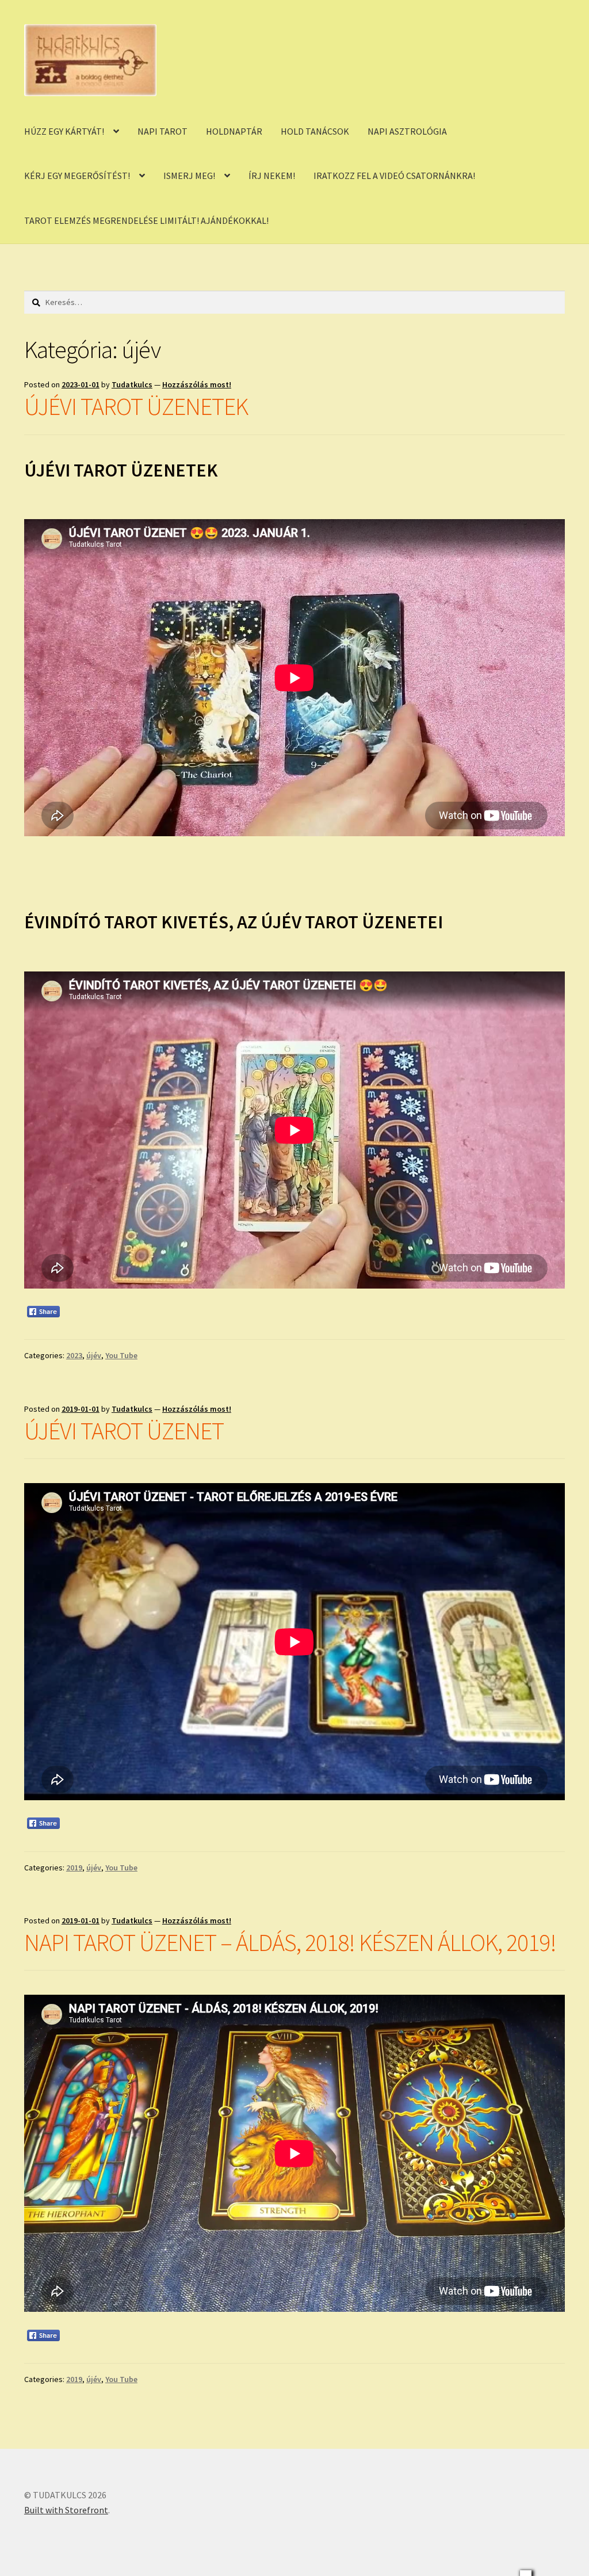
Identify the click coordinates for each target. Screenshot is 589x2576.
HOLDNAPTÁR (234, 131)
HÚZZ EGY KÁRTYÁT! (64, 131)
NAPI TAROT (162, 131)
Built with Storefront (66, 2510)
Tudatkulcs (132, 384)
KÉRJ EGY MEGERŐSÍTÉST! (77, 176)
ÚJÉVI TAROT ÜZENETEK (136, 406)
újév (94, 1355)
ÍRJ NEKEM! (272, 176)
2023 (74, 1355)
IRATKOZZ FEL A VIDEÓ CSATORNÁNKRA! (394, 176)
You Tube (121, 1355)
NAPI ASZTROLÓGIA (407, 131)
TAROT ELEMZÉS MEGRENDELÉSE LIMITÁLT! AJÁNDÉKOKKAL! (146, 220)
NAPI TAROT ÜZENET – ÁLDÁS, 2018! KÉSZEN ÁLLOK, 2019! (290, 1942)
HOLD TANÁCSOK (315, 131)
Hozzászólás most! (197, 384)
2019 (74, 1868)
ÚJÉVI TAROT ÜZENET (124, 1431)
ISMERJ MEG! (189, 176)
